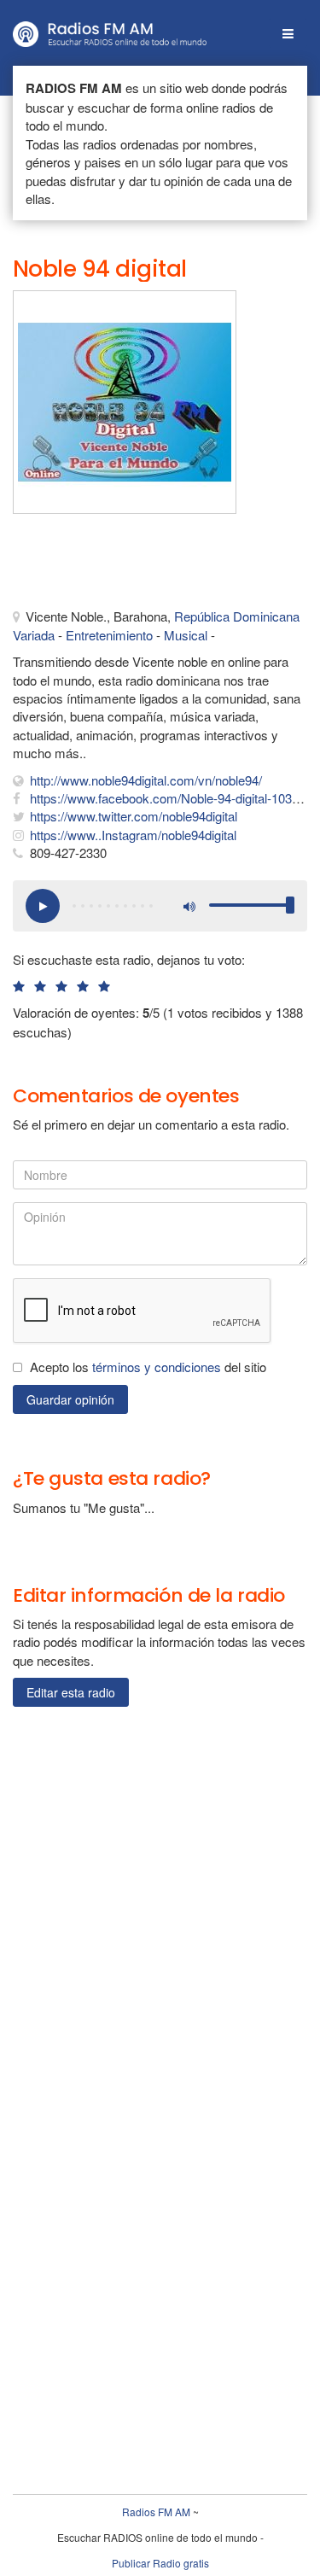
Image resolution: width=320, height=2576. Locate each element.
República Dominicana (237, 616)
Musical (186, 635)
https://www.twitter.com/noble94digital (134, 816)
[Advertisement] (98, 565)
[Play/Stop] (43, 906)
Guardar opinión (70, 1399)
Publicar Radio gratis (160, 2563)
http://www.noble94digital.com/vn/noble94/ (146, 780)
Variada (34, 635)
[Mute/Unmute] (188, 906)
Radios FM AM (156, 2512)
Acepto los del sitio (148, 1367)
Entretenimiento (109, 635)
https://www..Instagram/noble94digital (133, 835)
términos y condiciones (157, 1367)
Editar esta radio (71, 1692)
